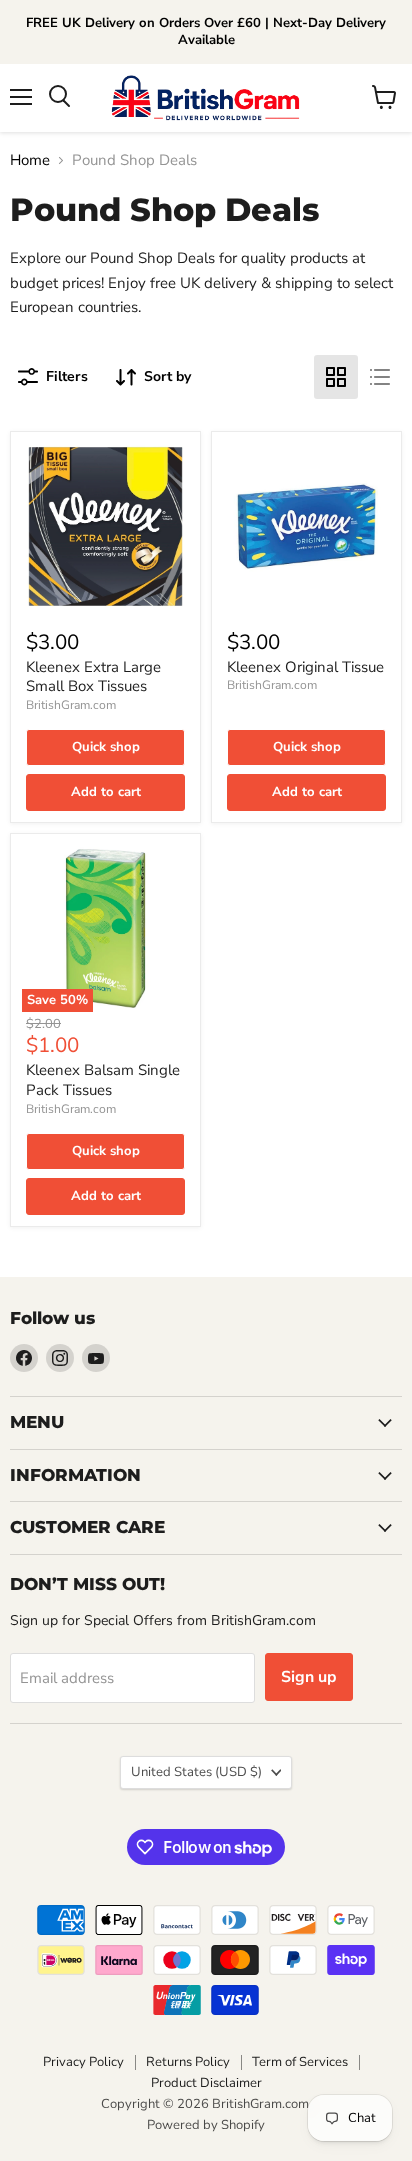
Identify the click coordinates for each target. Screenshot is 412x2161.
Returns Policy (188, 2062)
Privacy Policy (83, 2062)
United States (196, 1772)
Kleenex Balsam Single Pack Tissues (103, 1080)
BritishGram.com (71, 705)
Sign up (309, 1677)
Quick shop (106, 747)
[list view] (380, 377)
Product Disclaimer (206, 2083)
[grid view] (336, 377)
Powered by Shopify (206, 2125)
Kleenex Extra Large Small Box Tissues (93, 677)
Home (30, 160)
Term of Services (300, 2062)
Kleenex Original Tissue (305, 667)
